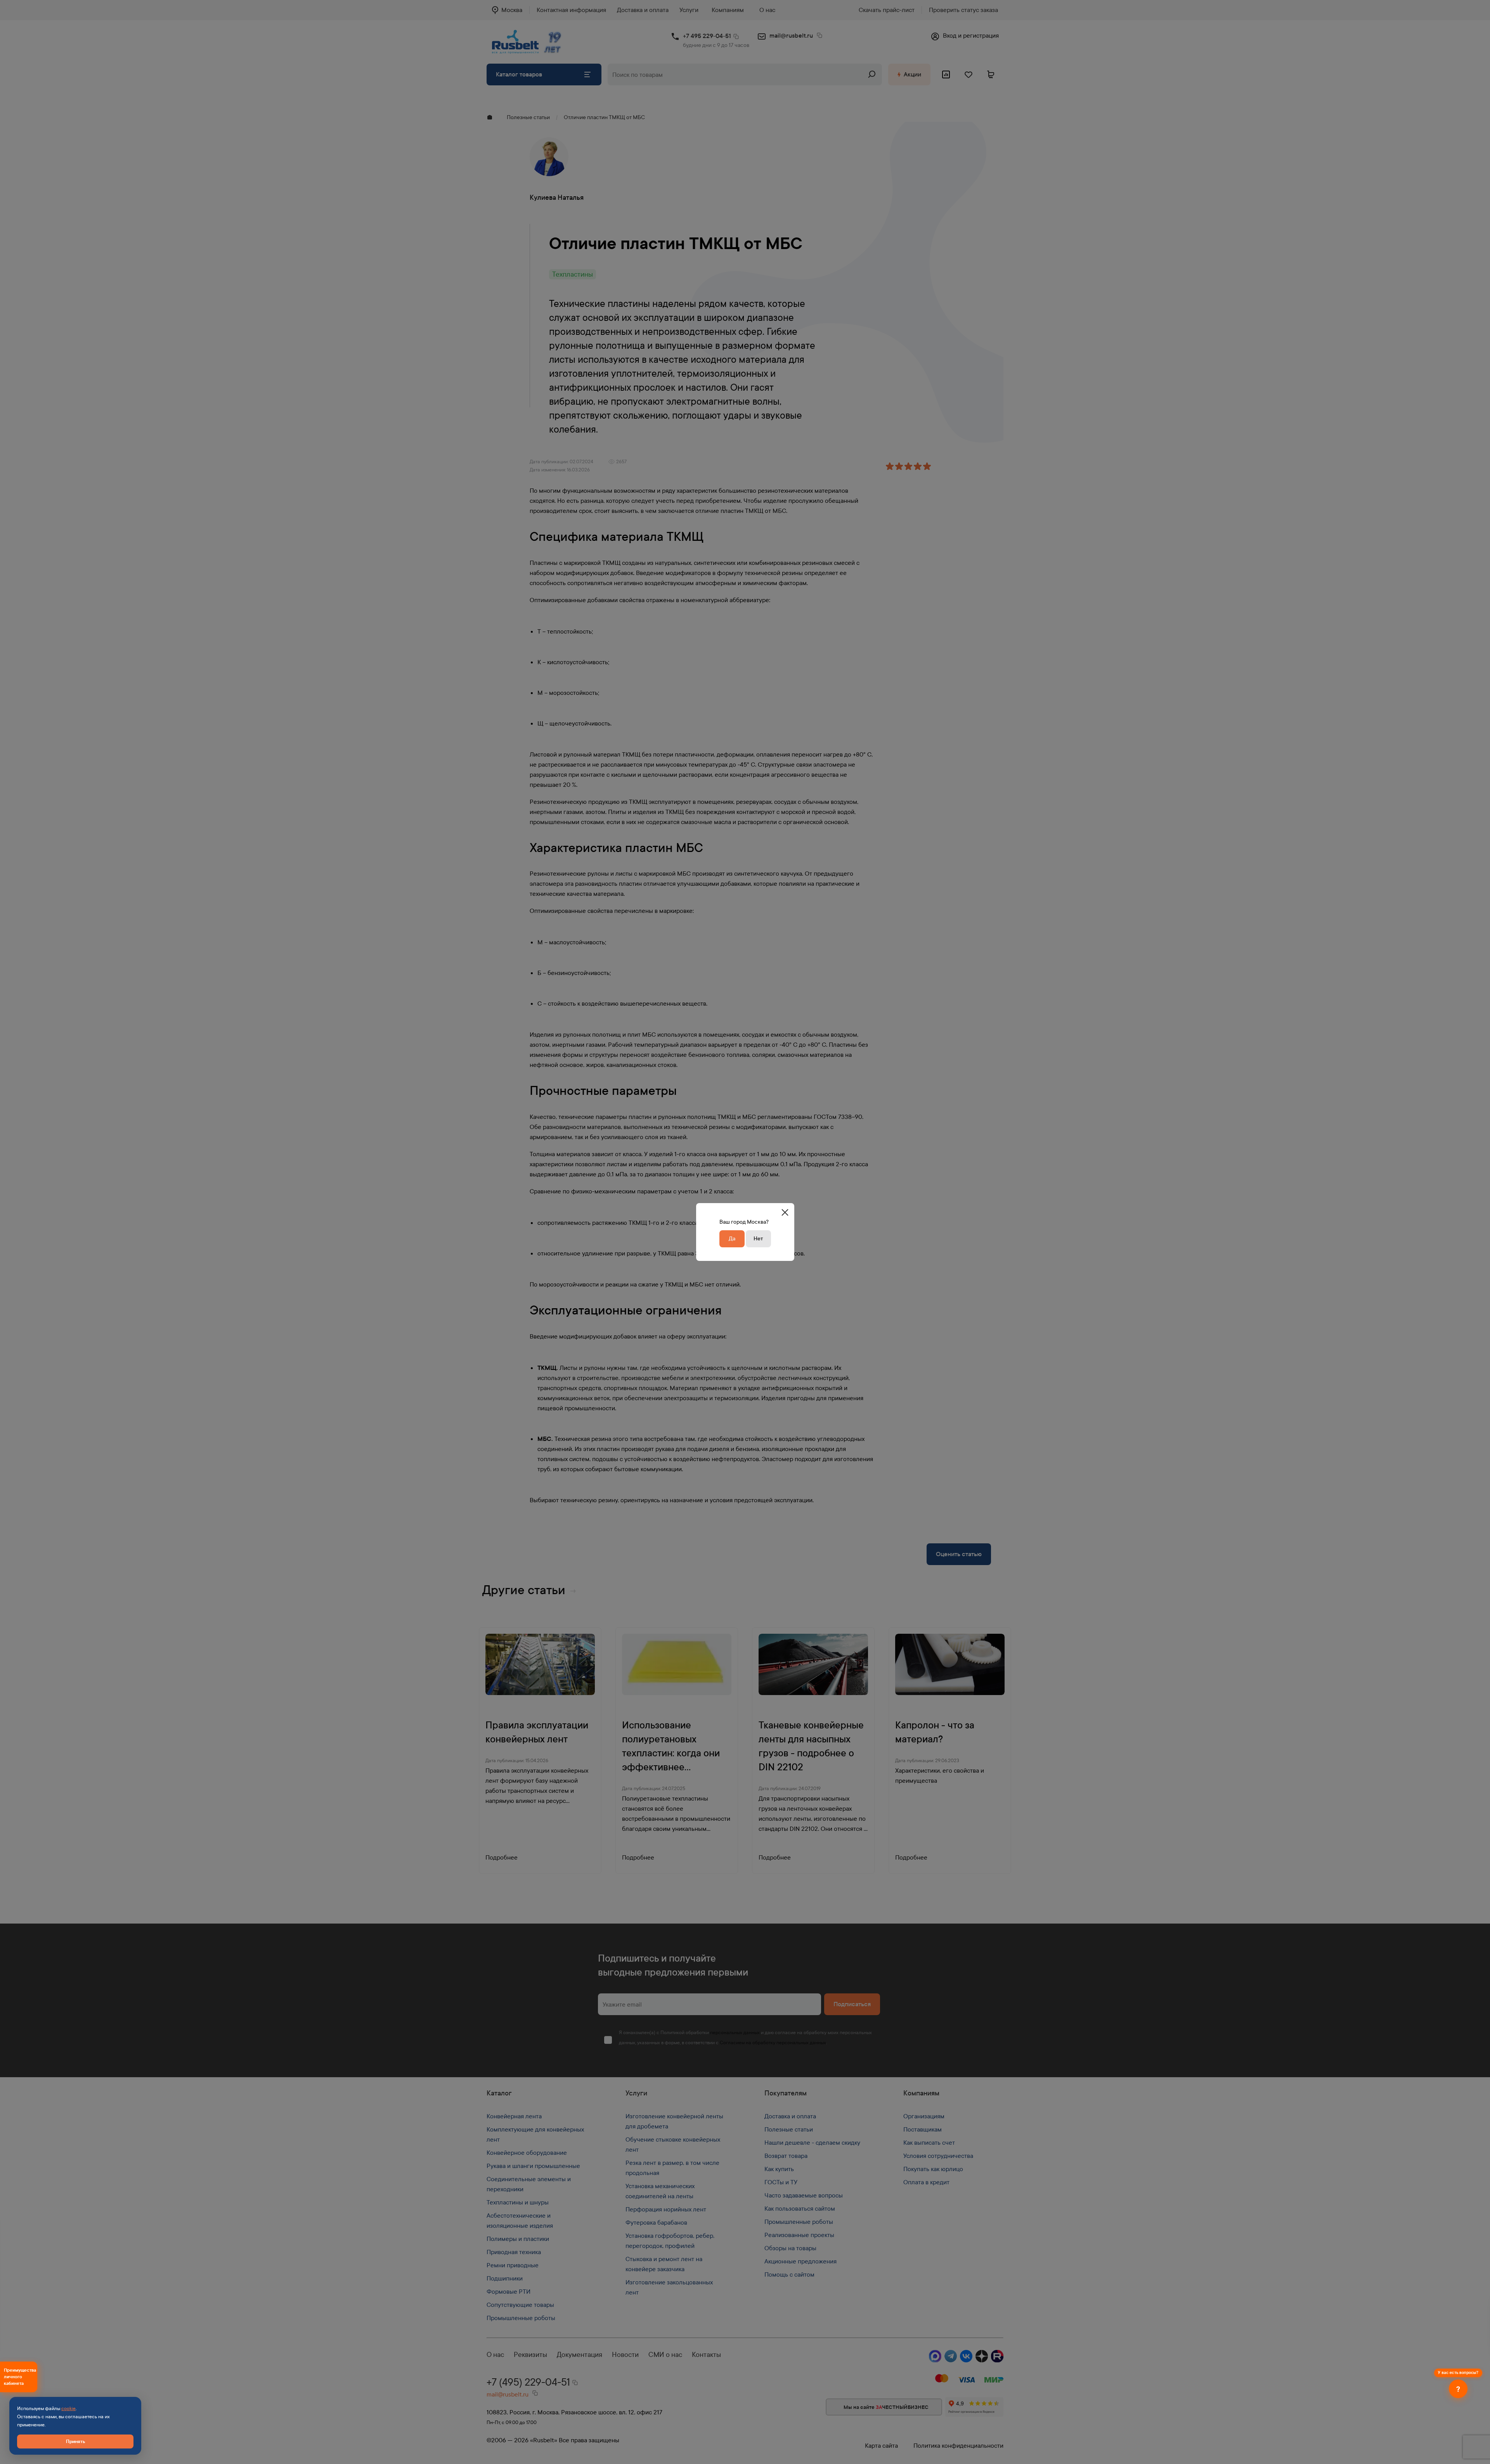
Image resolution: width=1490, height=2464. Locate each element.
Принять (75, 2441)
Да (732, 1239)
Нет (758, 1239)
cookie (68, 2409)
